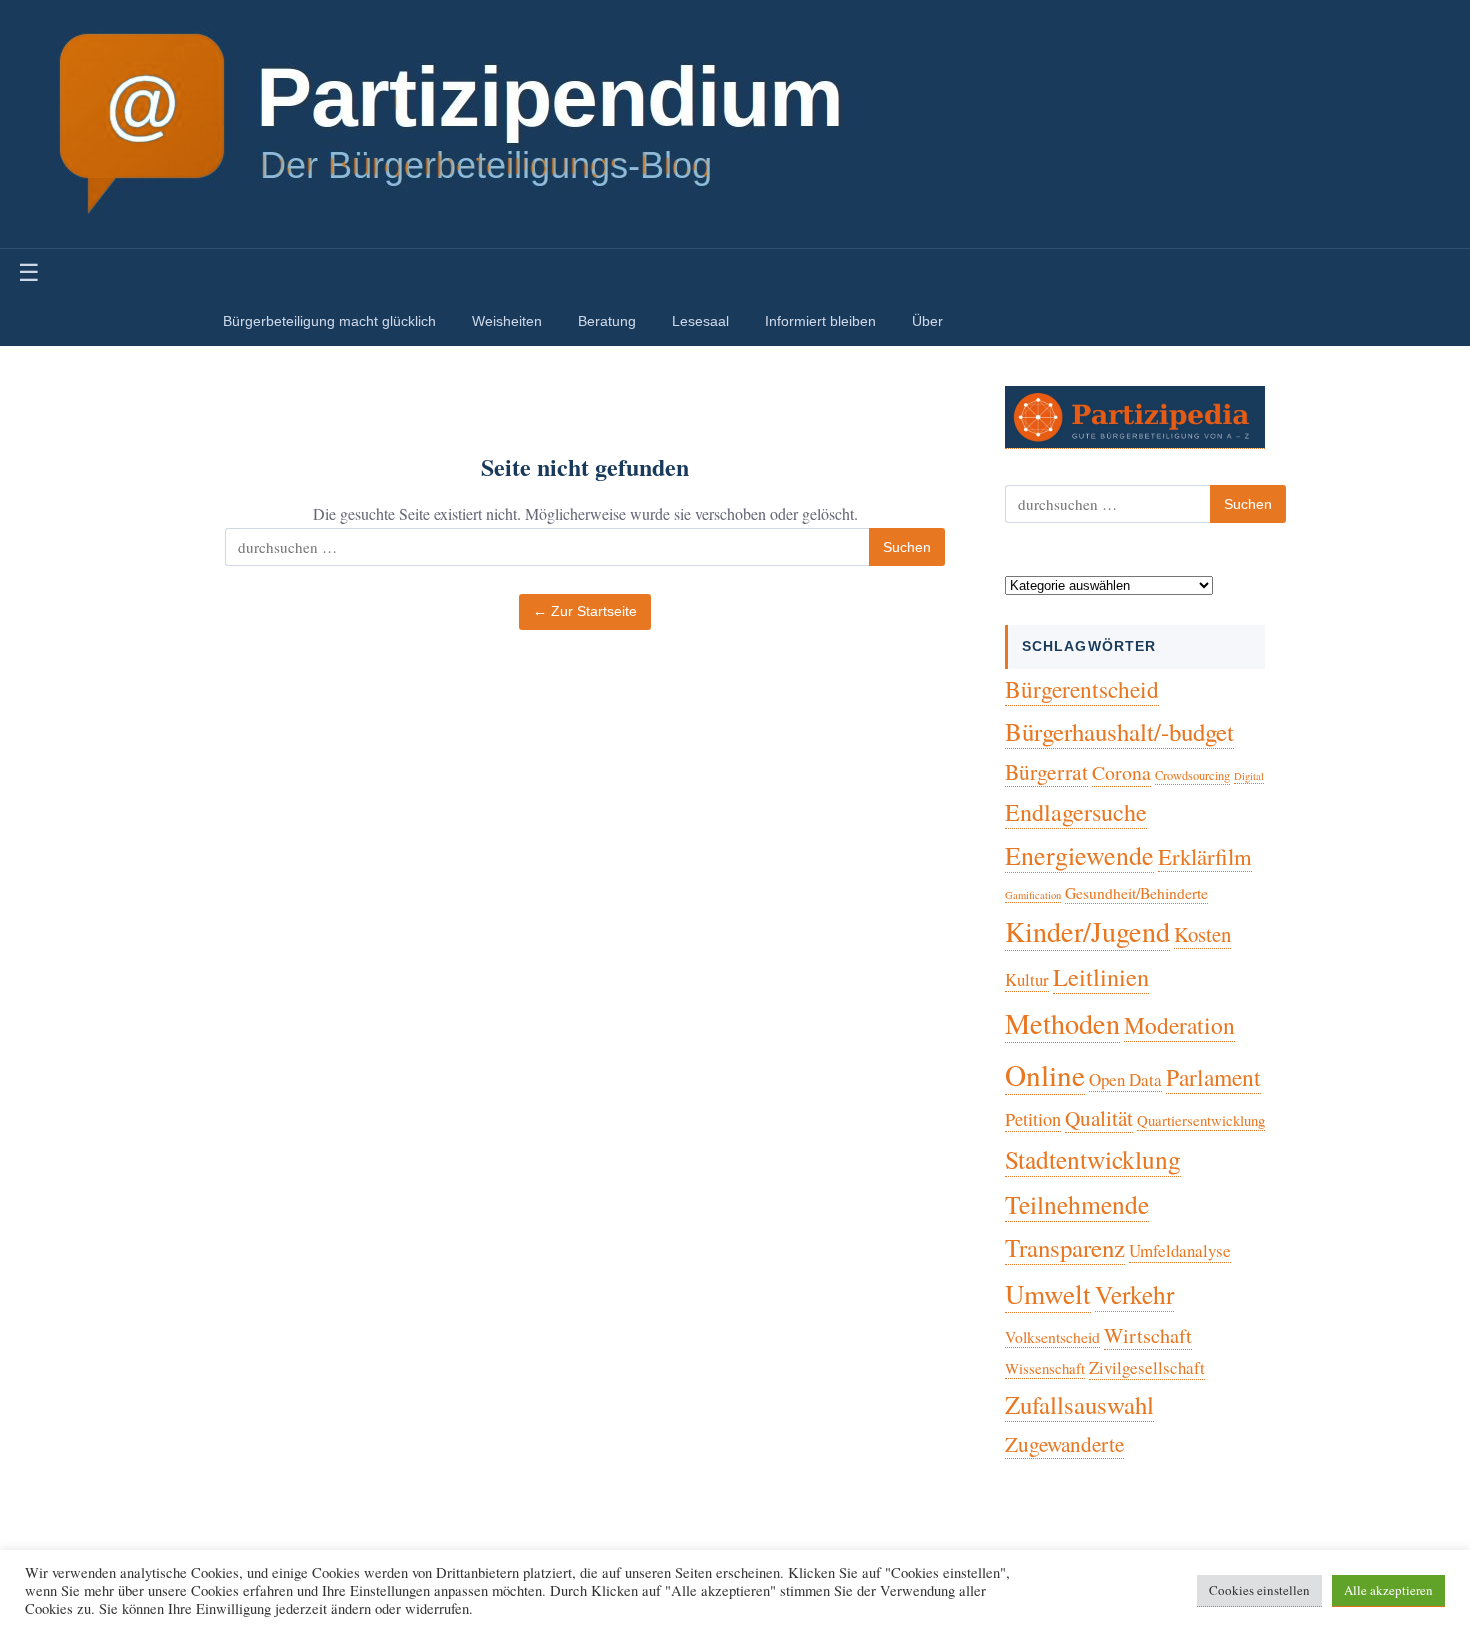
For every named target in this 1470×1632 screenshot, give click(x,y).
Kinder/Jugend (1087, 931)
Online (1045, 1074)
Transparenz (1065, 1247)
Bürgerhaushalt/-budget (1119, 731)
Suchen (907, 547)
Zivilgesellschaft (1147, 1367)
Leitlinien (1101, 976)
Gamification (1033, 895)
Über (927, 321)
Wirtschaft (1148, 1335)
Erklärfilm (1205, 856)
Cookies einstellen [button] (1259, 1590)
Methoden (1062, 1023)
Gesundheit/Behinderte (1136, 892)
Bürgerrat (1046, 771)
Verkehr (1134, 1294)
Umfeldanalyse (1180, 1250)
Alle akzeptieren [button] (1388, 1590)
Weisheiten (507, 321)
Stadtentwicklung (1093, 1159)
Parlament (1213, 1077)
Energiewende (1079, 855)
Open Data (1125, 1079)
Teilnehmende (1077, 1204)
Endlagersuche (1076, 812)
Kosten (1202, 934)
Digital (1249, 776)
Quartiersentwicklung (1201, 1120)
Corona (1121, 772)
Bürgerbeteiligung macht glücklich (329, 321)
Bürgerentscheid (1082, 689)
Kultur (1027, 979)
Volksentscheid (1052, 1336)
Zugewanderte (1064, 1444)
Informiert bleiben (820, 321)
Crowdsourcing (1192, 775)
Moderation (1179, 1025)
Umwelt (1048, 1293)
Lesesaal (700, 321)
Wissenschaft (1045, 1368)
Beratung (607, 321)
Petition (1033, 1119)
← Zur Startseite (585, 611)
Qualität (1099, 1118)
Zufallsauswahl (1079, 1404)
